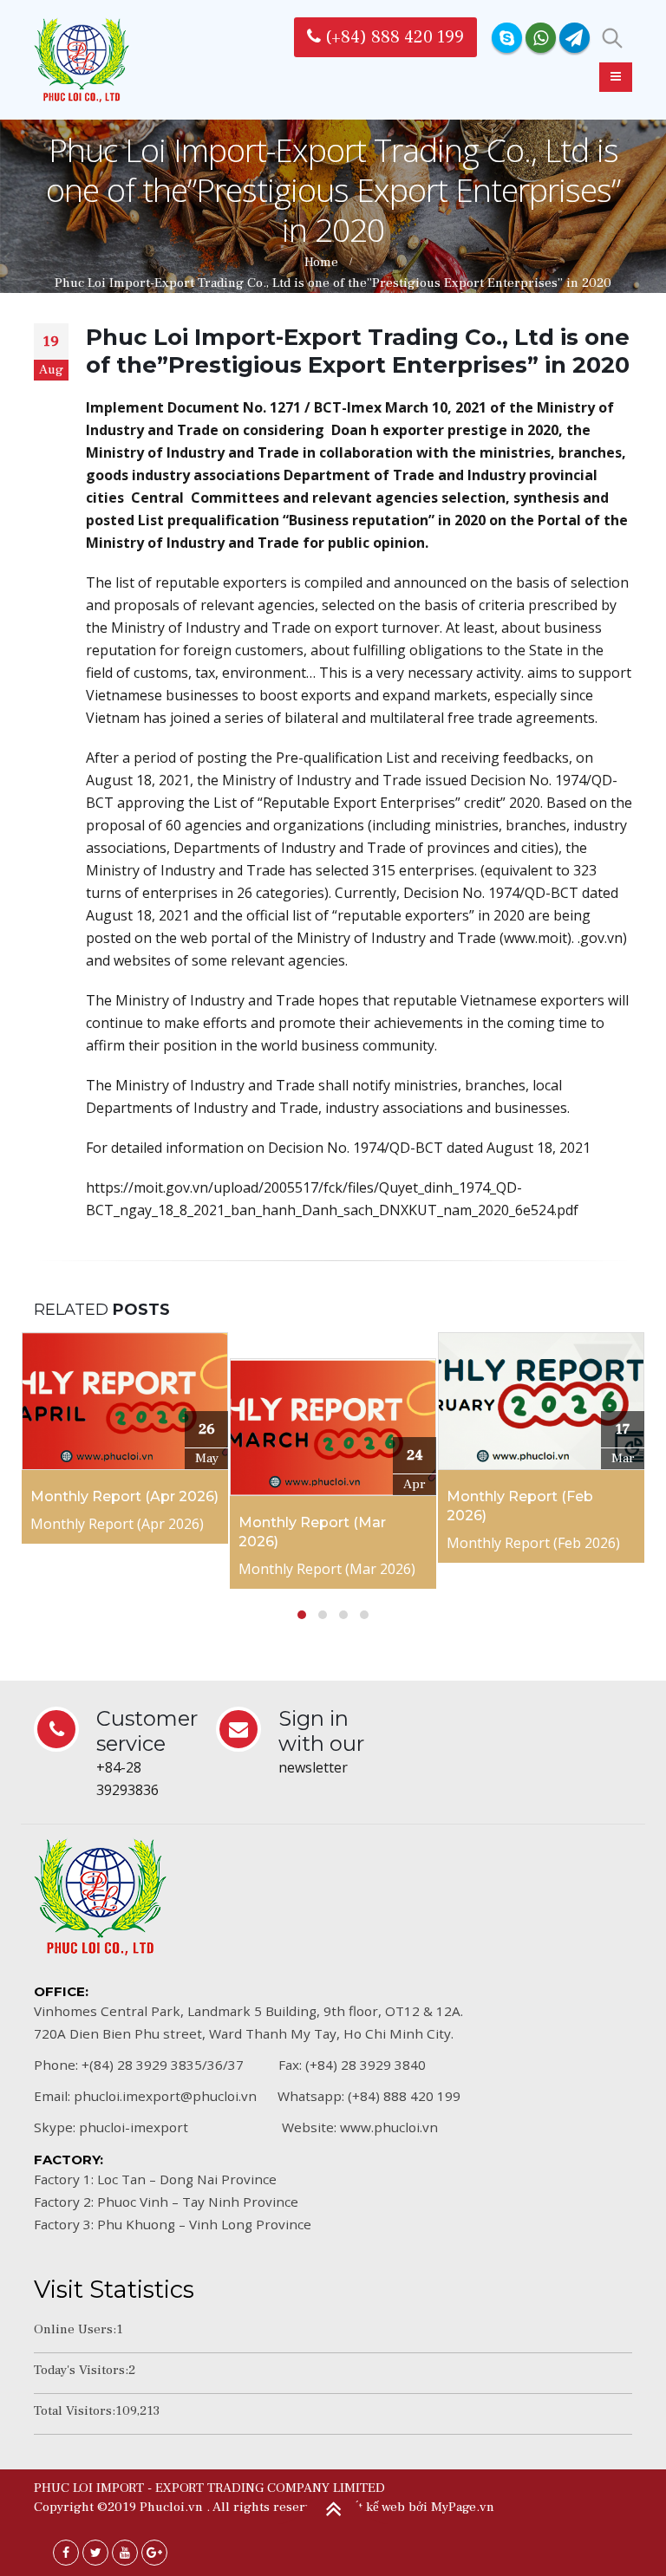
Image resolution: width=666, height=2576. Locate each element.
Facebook (66, 2553)
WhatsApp (541, 38)
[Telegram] (575, 38)
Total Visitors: (75, 2410)
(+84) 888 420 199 (392, 37)
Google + (154, 2553)
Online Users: (75, 2329)
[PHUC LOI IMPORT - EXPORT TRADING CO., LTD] (82, 60)
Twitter (95, 2553)
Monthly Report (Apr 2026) (124, 1496)
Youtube (125, 2553)
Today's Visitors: (81, 2370)
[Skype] (507, 38)
